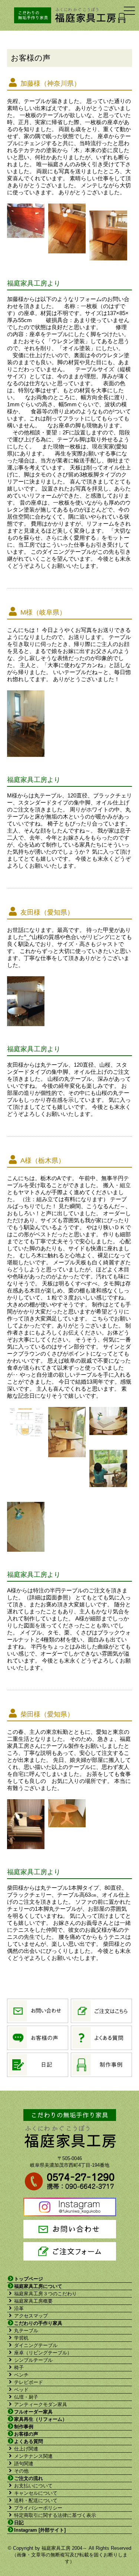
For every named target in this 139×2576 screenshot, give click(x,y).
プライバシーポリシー (38, 2508)
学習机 (21, 2338)
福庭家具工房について (38, 2286)
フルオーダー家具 (33, 2412)
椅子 (19, 2367)
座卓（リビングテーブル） (43, 2353)
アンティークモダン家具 (41, 2404)
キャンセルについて (36, 2493)
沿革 (19, 2308)
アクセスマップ (31, 2316)
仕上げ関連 (26, 2449)
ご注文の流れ (29, 2478)
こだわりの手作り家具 (38, 2323)
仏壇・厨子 (26, 2397)
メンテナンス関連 (33, 2456)
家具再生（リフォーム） (41, 2419)
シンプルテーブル (33, 2360)
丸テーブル (26, 2331)
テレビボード (29, 2382)
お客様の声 (26, 2434)
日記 (19, 2523)
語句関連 (24, 2464)
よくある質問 (29, 2441)
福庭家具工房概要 (33, 2301)
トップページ (29, 2279)
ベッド (21, 2390)
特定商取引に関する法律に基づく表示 (55, 2515)
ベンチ (21, 2375)
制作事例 (24, 2427)
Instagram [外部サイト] (40, 2530)
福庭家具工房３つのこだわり (45, 2294)
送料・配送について (36, 2500)
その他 (21, 2471)
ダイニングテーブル (36, 2345)
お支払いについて (33, 2486)
